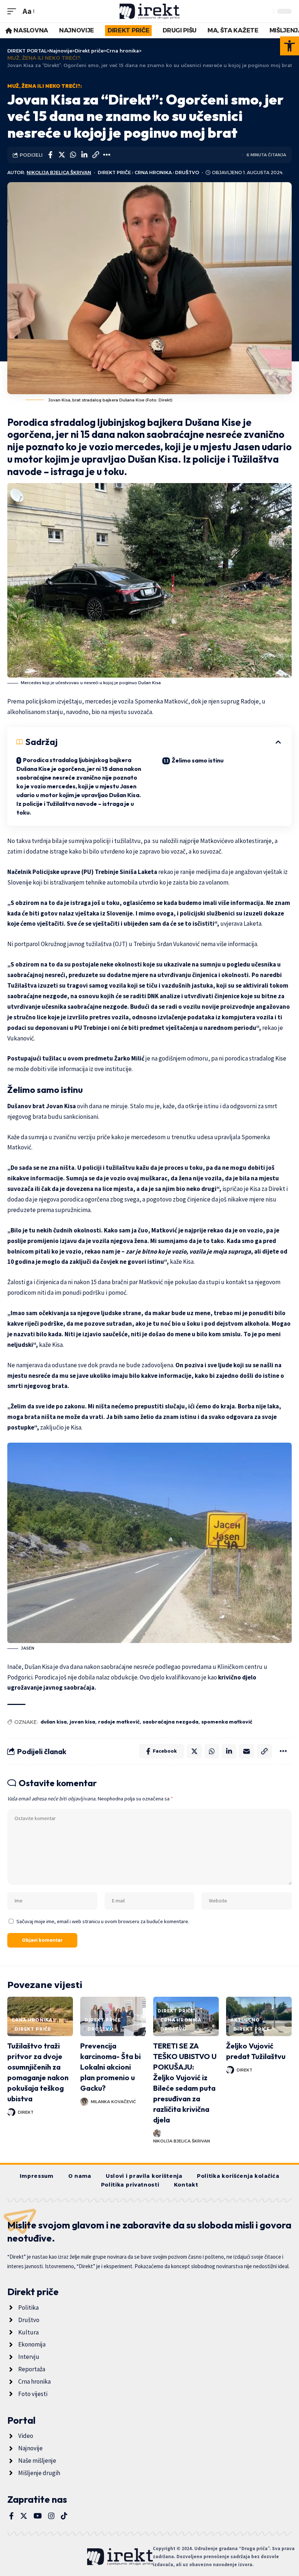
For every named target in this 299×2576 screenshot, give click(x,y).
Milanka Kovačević (113, 2102)
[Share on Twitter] (62, 155)
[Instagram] (51, 2516)
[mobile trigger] (13, 11)
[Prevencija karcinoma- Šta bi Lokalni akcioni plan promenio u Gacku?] (113, 2016)
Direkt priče (114, 172)
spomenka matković (227, 1722)
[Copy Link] (96, 155)
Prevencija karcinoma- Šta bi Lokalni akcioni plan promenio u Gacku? (110, 2067)
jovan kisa (82, 1722)
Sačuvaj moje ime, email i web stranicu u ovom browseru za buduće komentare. (103, 1921)
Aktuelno (245, 2020)
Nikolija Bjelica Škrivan (59, 172)
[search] (266, 11)
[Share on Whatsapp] (73, 155)
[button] (290, 46)
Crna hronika (153, 172)
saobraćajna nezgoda (170, 1722)
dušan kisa (54, 1722)
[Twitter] (24, 2516)
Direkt (26, 2112)
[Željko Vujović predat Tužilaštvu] (259, 2016)
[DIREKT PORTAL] (150, 11)
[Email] (246, 1751)
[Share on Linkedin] (84, 155)
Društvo (187, 172)
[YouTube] (38, 2516)
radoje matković (119, 1722)
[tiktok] (64, 2516)
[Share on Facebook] (50, 155)
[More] (107, 155)
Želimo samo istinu (198, 760)
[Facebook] (11, 2516)
